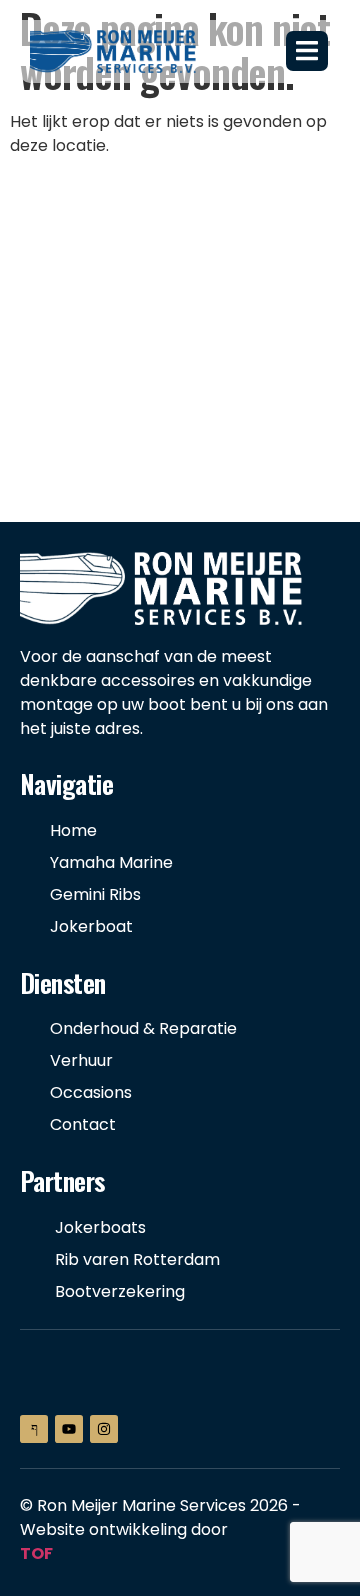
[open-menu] (307, 51)
